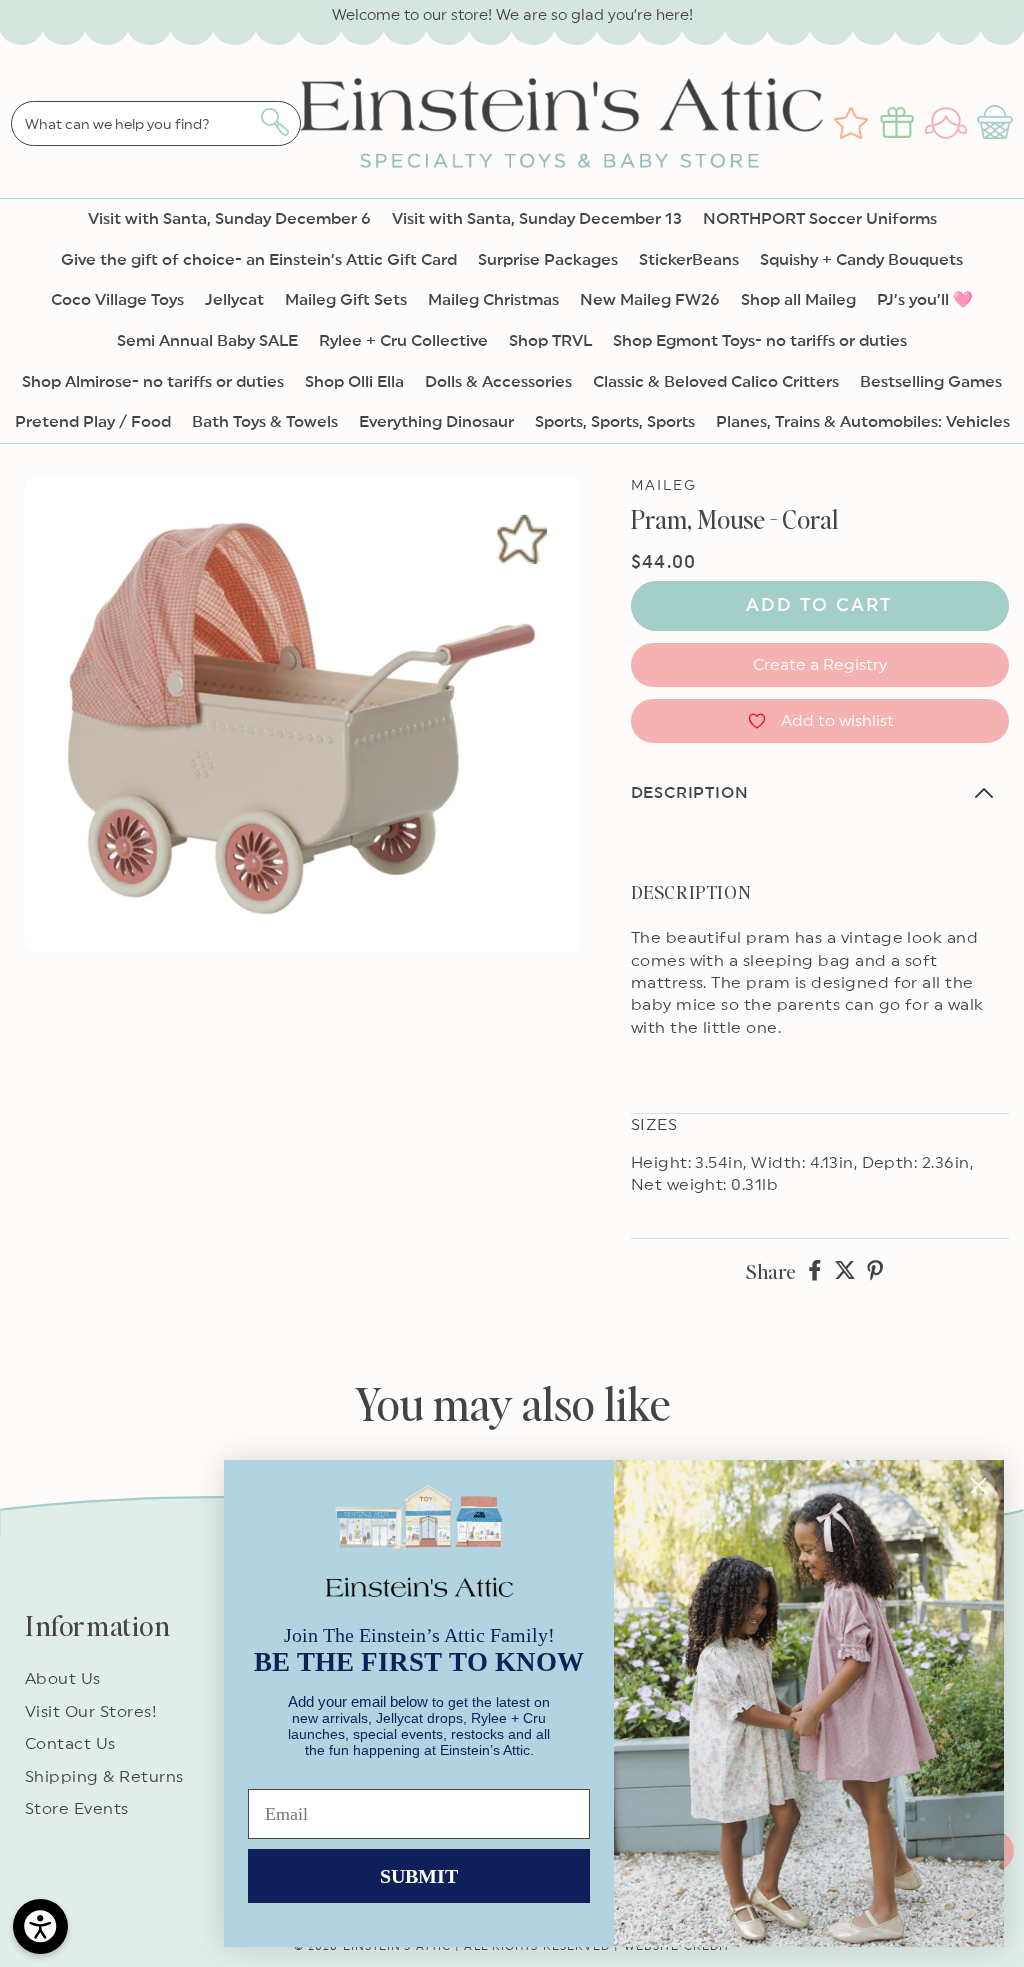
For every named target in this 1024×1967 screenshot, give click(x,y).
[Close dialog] (978, 1485)
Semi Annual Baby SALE (207, 341)
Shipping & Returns (104, 1777)
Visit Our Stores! (91, 1712)
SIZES (654, 1125)
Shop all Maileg (798, 300)
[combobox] (156, 123)
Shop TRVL (550, 341)
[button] (997, 123)
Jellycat (234, 300)
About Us (63, 1679)
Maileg (664, 486)
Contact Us (70, 1744)
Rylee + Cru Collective (403, 341)
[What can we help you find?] (274, 122)
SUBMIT (419, 1876)
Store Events (77, 1809)
